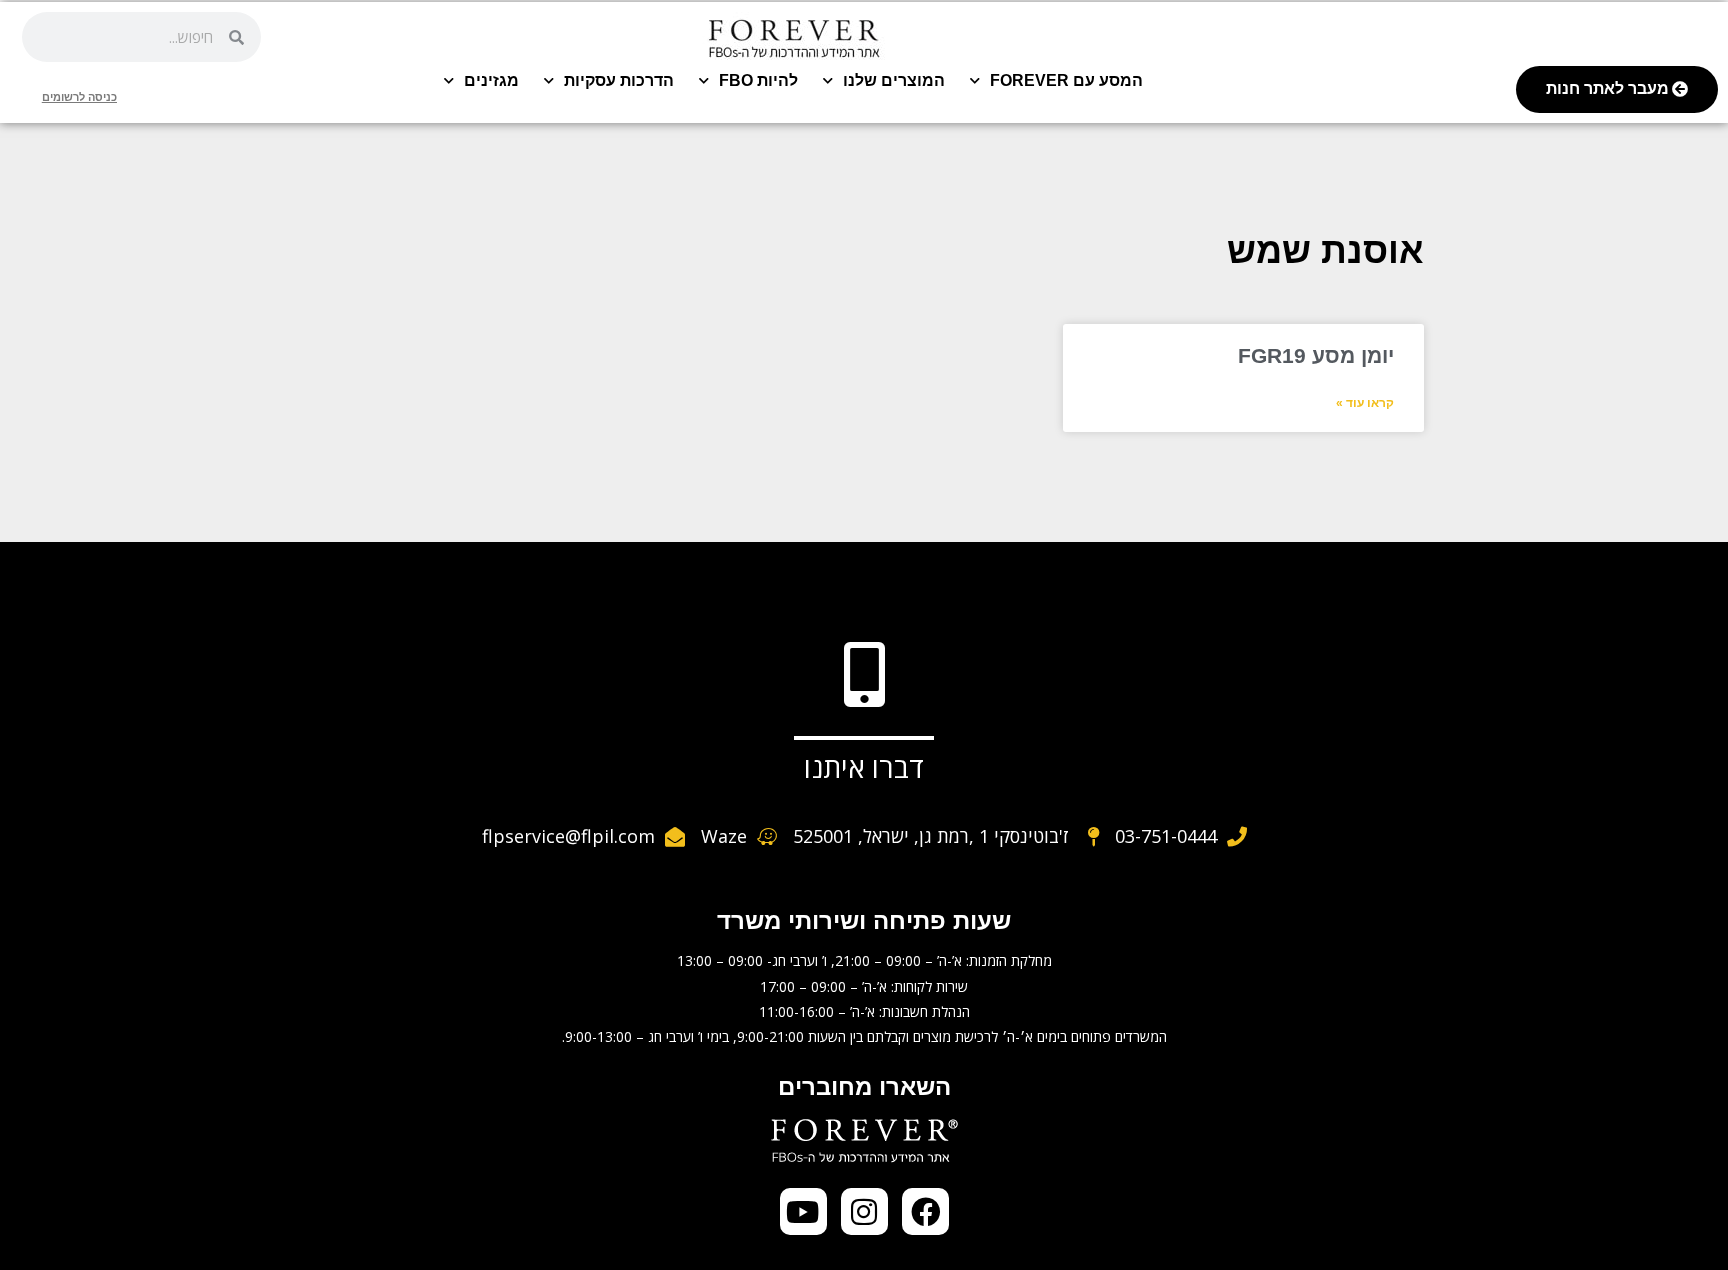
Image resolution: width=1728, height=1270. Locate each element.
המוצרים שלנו (894, 80)
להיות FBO (758, 80)
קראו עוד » (1365, 403)
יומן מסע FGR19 (1316, 355)
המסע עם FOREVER (1066, 80)
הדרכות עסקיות (619, 80)
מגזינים (491, 80)
